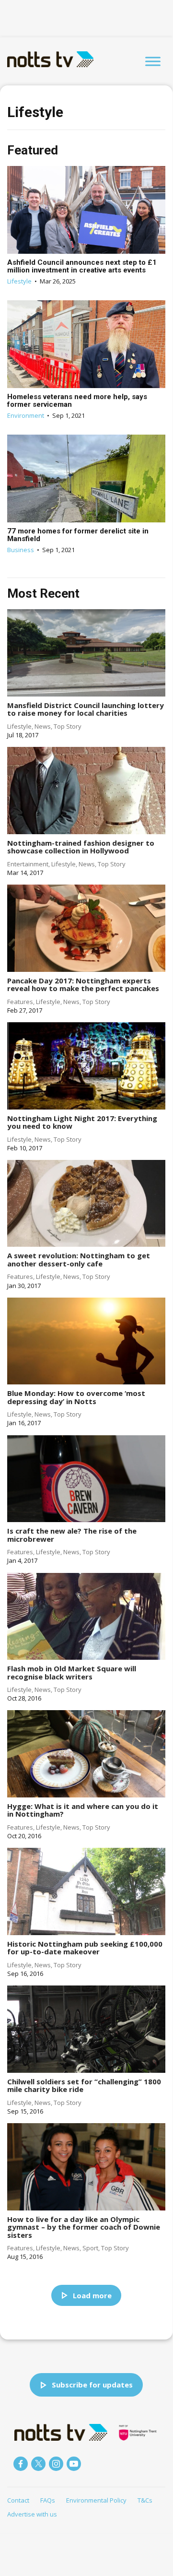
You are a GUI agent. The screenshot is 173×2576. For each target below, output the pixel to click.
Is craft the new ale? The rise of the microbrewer (72, 1535)
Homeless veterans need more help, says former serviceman (77, 401)
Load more (92, 2295)
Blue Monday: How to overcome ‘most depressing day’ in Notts (76, 1397)
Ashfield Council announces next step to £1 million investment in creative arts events (82, 266)
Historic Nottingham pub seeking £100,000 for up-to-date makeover (85, 1948)
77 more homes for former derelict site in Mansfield (78, 535)
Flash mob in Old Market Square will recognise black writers (72, 1672)
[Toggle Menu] (153, 61)
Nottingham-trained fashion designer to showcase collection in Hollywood (81, 847)
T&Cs (145, 2500)
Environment (26, 415)
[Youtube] (74, 2464)
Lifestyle (19, 281)
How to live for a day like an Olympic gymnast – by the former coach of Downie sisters (84, 2227)
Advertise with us (32, 2514)
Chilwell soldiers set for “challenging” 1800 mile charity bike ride (84, 2086)
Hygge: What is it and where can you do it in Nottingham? (83, 1810)
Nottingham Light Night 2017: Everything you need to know (82, 1122)
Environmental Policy (96, 2500)
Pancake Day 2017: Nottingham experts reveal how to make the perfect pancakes (83, 985)
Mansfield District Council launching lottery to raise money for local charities (86, 709)
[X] (38, 2464)
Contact (18, 2500)
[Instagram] (56, 2464)
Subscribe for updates (92, 2385)
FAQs (48, 2500)
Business (21, 550)
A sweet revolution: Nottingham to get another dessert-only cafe (79, 1259)
